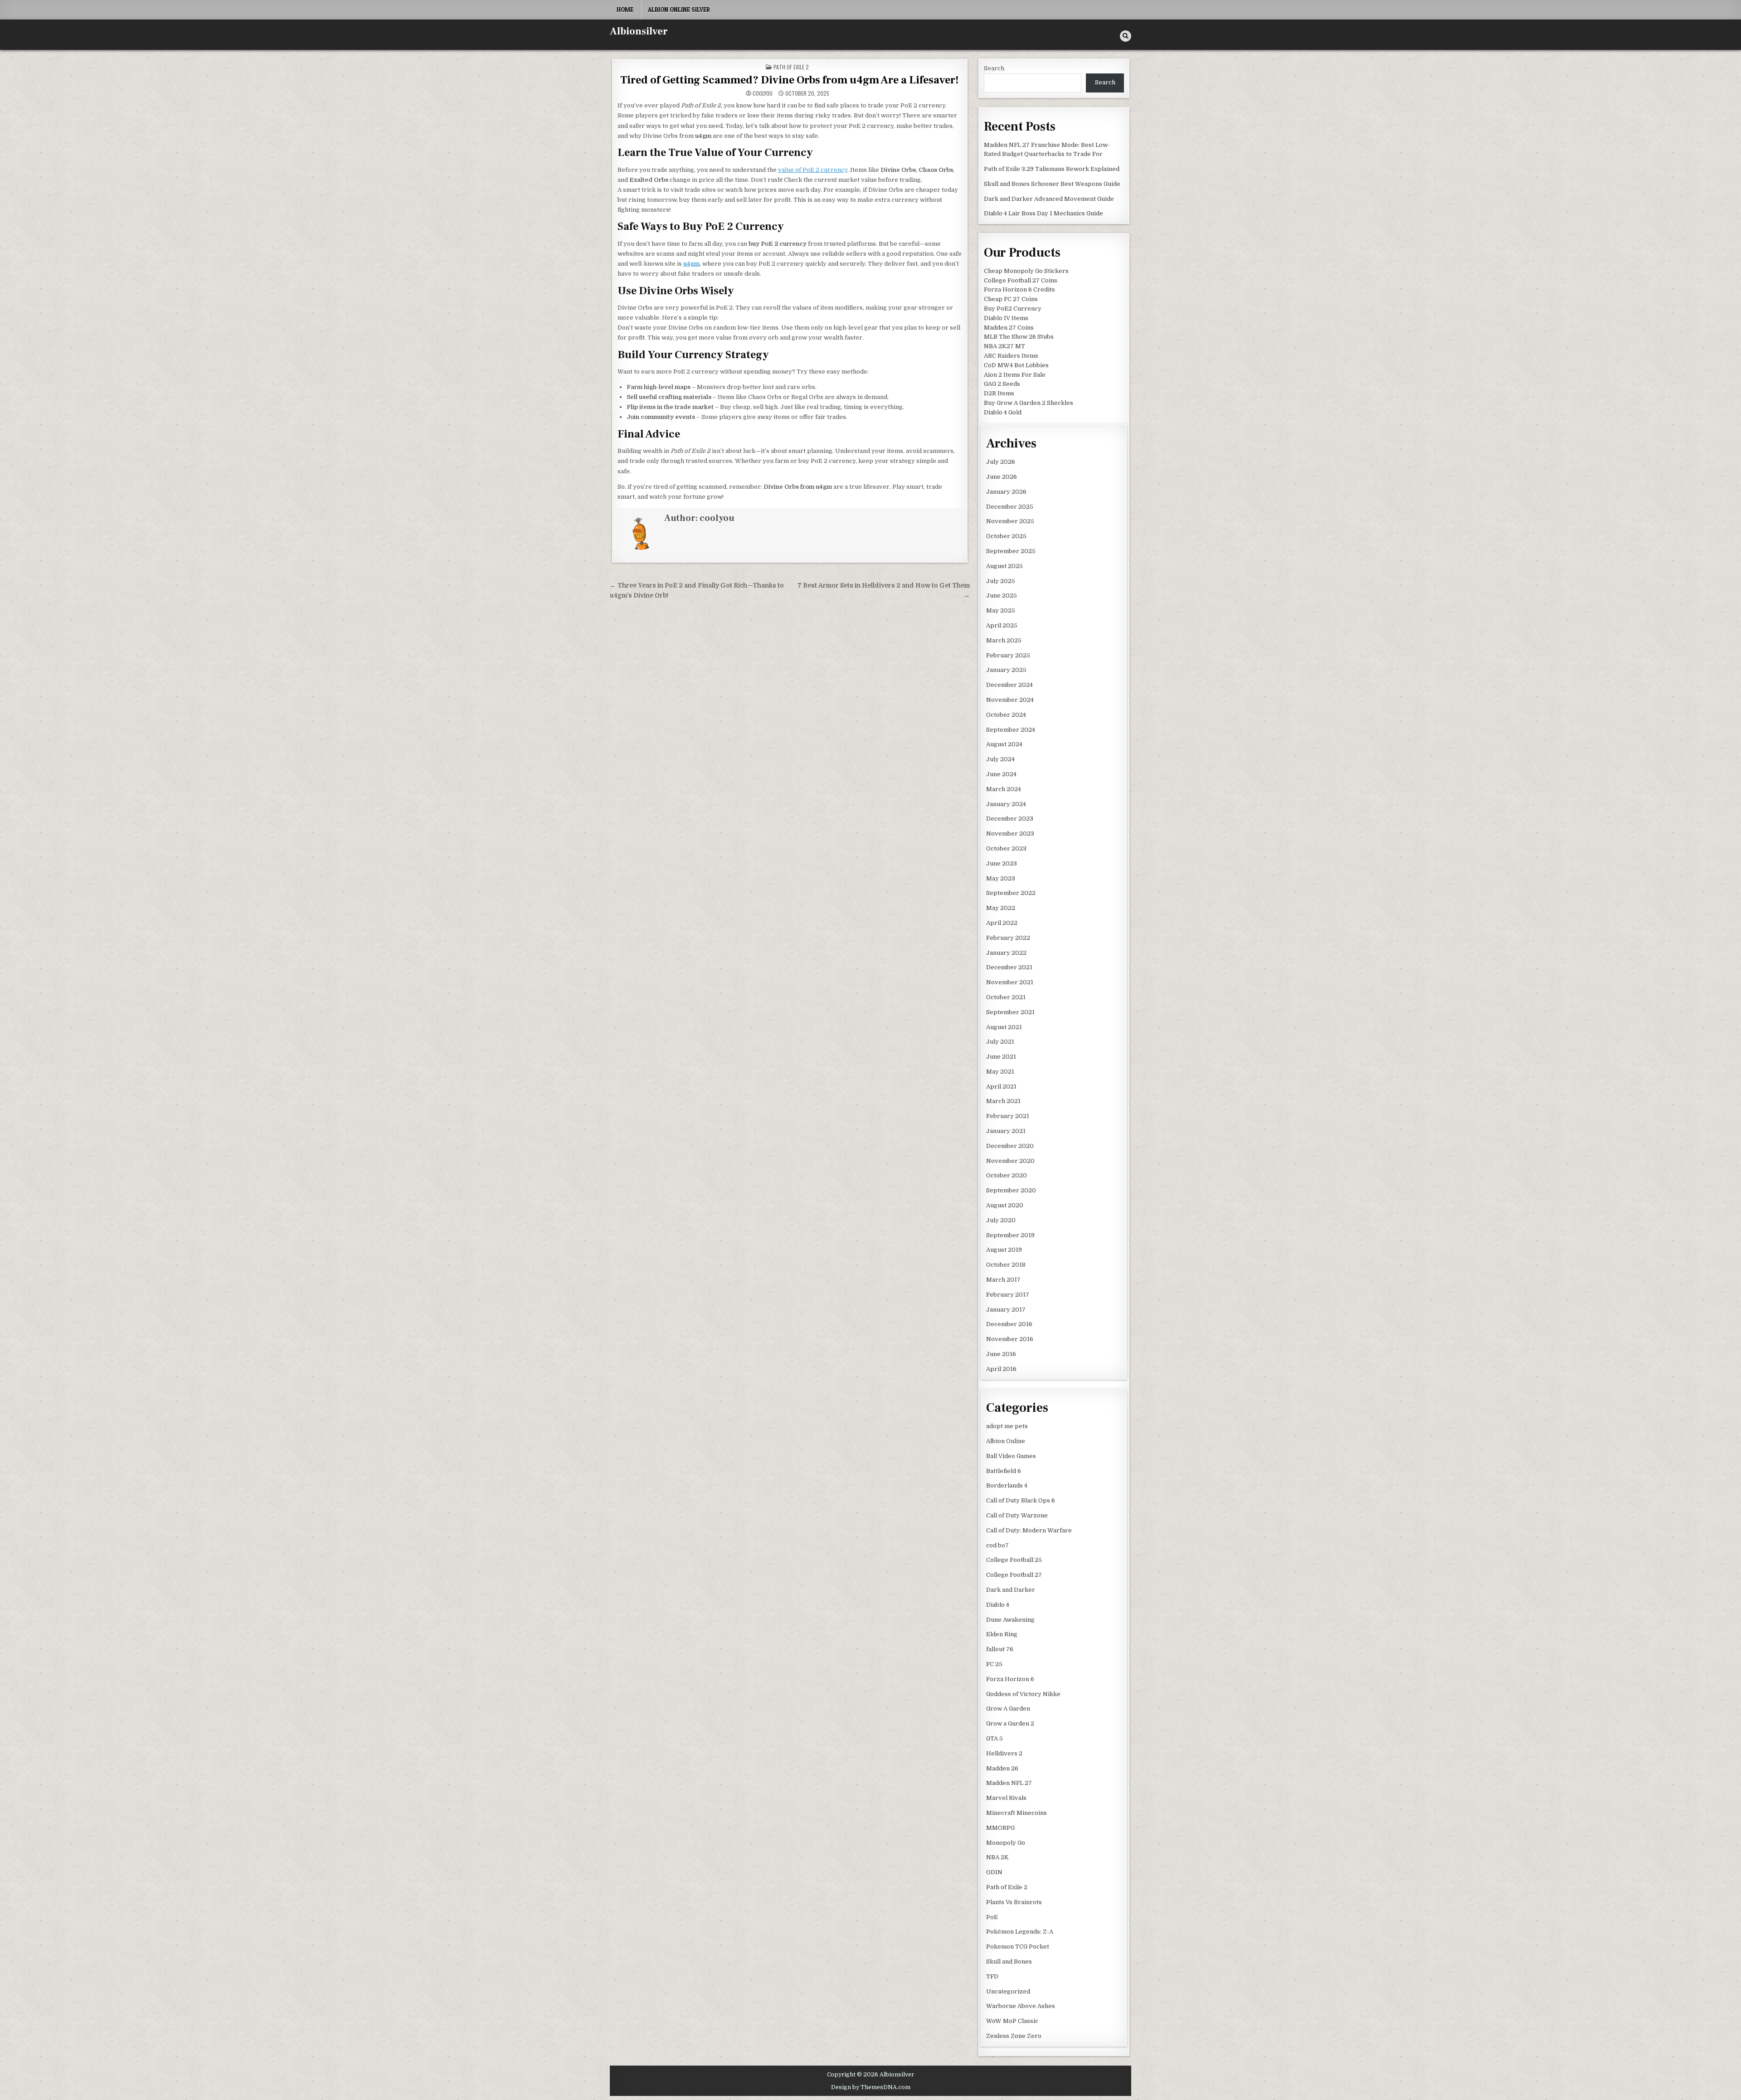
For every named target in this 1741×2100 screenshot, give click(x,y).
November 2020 (1010, 1161)
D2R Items (999, 393)
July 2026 (1001, 462)
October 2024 (1006, 715)
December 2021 (1009, 967)
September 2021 (1010, 1012)
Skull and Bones (1009, 1961)
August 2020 (1005, 1205)
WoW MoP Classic (1012, 2021)
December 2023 (1010, 819)
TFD (992, 1976)
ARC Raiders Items (1011, 356)
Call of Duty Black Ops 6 (1021, 1500)
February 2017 (1008, 1295)
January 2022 (1006, 953)
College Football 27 (1014, 1575)
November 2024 (1010, 700)
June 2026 (1002, 477)
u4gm (691, 264)
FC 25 (994, 1664)
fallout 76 (1000, 1649)
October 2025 (1006, 536)
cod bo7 (997, 1545)
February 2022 (1008, 938)
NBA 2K (997, 1857)
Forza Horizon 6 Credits (1019, 289)
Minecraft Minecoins (1016, 1813)
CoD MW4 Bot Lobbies (1016, 365)
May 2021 (1000, 1072)
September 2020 (1011, 1190)
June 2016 (1001, 1354)
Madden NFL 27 (1009, 1783)
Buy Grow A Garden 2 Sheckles (1029, 403)
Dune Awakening (1010, 1620)
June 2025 (1002, 595)
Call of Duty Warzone (1017, 1515)
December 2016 (1009, 1324)
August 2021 (1004, 1027)
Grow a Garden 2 (1010, 1723)
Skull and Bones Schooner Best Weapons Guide (1052, 184)
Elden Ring (1002, 1634)
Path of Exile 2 (791, 67)
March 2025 (1004, 640)
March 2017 (1003, 1280)
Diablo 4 (998, 1605)
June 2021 (1001, 1057)
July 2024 (1000, 759)
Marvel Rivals (1006, 1798)
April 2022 (1002, 923)
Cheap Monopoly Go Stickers (1026, 271)
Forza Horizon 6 (1010, 1679)
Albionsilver (639, 31)
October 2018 (1006, 1265)
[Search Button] (1126, 36)
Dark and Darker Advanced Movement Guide (1049, 199)
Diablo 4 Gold (1003, 412)
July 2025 (1001, 581)
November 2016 (1010, 1339)
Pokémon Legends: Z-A (1020, 1932)
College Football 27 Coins (1021, 280)
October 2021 (1006, 997)
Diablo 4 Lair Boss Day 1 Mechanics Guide (1043, 213)
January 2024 (1006, 804)
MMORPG (1000, 1828)
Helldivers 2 (1004, 1753)
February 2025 (1008, 655)
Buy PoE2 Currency (1013, 309)
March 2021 (1003, 1101)
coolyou (763, 93)
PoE (992, 1917)
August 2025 (1004, 566)
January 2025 (1006, 670)
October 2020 (1007, 1175)
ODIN (994, 1872)
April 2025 (1002, 625)
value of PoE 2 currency (813, 170)
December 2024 (1009, 685)
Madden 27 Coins (1009, 328)
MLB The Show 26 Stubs (1019, 337)
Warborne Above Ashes (1021, 2006)
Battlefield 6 (1004, 1471)
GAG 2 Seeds (1002, 384)
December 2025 (1010, 507)
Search (994, 68)
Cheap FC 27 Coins (1011, 299)
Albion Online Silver (679, 10)
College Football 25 (1014, 1560)
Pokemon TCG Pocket (1018, 1947)
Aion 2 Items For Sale (1015, 375)
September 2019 (1010, 1235)
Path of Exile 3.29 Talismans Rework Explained (1052, 169)
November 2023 (1010, 834)
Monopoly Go (1006, 1843)
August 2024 (1004, 744)
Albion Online (1006, 1441)
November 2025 (1010, 521)
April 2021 (1001, 1086)
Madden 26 (1002, 1768)
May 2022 (1001, 908)
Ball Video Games (1011, 1456)
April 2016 (1001, 1369)
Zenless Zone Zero (1014, 2036)
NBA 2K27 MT (1004, 346)
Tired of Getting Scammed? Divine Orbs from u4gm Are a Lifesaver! (790, 80)
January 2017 (1006, 1310)
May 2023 (1001, 878)
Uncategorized (1008, 1991)
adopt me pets (1007, 1426)
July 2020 (1001, 1220)
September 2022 (1011, 893)
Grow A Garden (1008, 1709)
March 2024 (1004, 789)
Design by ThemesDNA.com (871, 2087)
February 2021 (1008, 1116)
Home (625, 10)
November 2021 (1010, 982)
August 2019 (1004, 1250)
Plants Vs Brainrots (1014, 1902)
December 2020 (1010, 1146)
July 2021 (1000, 1042)
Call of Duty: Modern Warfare (1029, 1530)
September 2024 (1011, 730)
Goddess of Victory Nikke (1023, 1694)
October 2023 (1006, 848)
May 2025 (1001, 610)
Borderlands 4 (1007, 1485)
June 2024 (1001, 774)
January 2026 (1006, 492)
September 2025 (1011, 551)
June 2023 (1002, 863)
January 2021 (1006, 1131)
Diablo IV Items (1006, 318)
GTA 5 (995, 1738)
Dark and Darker (1011, 1590)
